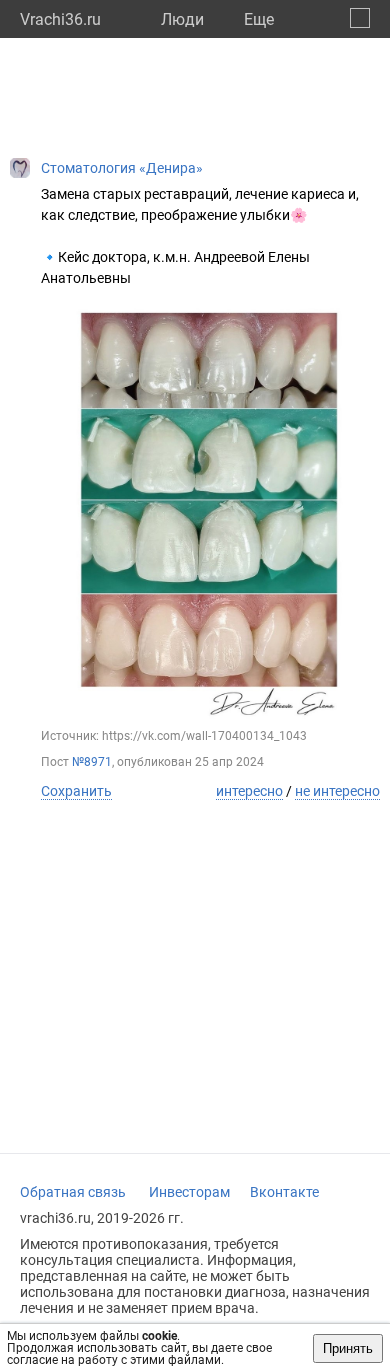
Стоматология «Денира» (122, 168)
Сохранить (76, 791)
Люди (182, 19)
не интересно (337, 791)
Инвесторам (189, 1192)
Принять (348, 1348)
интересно (249, 791)
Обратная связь (73, 1192)
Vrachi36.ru (60, 19)
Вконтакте (284, 1192)
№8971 (92, 762)
